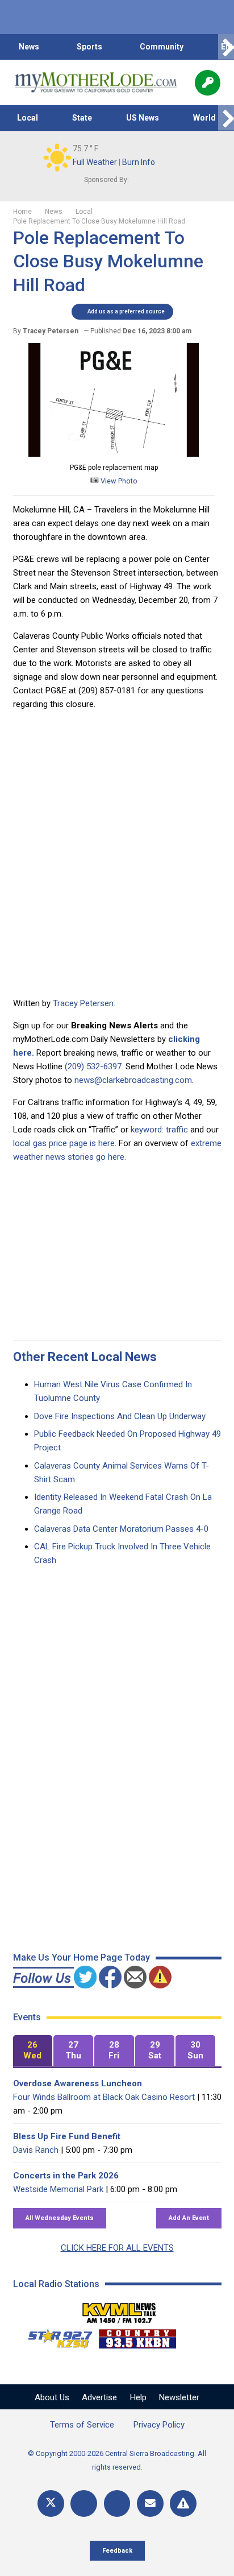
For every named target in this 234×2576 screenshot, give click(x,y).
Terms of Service (82, 2425)
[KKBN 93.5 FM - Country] (137, 2336)
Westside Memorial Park (58, 2189)
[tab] (33, 2051)
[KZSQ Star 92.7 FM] (55, 2336)
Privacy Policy (159, 2425)
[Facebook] (84, 2503)
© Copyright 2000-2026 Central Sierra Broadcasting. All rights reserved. (117, 2460)
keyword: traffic (159, 1130)
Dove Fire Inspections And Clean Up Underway (120, 1416)
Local (28, 118)
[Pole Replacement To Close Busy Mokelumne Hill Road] (114, 454)
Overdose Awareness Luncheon (78, 2083)
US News (143, 118)
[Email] (150, 2503)
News (29, 47)
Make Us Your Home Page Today (82, 1957)
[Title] (183, 2503)
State (82, 118)
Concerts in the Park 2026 (66, 2176)
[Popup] (208, 83)
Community (162, 47)
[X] (51, 2503)
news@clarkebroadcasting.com (133, 1080)
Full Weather (95, 162)
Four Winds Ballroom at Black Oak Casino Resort (104, 2097)
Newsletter (179, 2397)
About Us (52, 2397)
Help (138, 2397)
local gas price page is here (64, 1143)
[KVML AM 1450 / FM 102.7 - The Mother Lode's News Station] (119, 2310)
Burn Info (139, 162)
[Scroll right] (226, 47)
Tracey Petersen (83, 1003)
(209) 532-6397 (93, 1066)
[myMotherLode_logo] (96, 82)
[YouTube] (117, 2503)
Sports (89, 47)
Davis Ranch (36, 2150)
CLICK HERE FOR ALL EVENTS (117, 2248)
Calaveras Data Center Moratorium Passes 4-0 (121, 1529)
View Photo (118, 481)
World (204, 118)
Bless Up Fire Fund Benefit (67, 2136)
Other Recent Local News (85, 1357)
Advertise (99, 2397)
